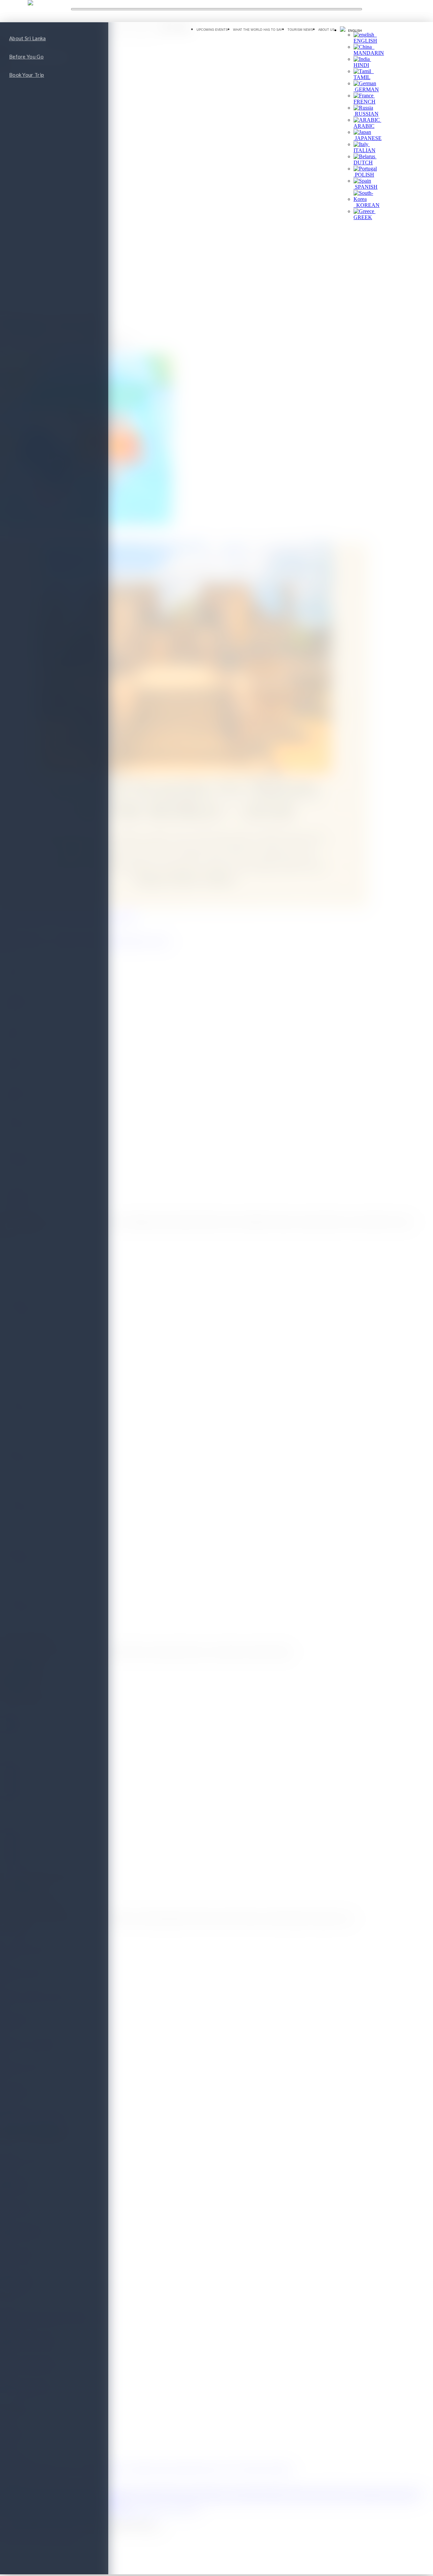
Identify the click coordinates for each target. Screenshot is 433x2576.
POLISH (364, 175)
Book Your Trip (27, 75)
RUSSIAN (366, 114)
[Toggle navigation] (216, 9)
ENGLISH (365, 38)
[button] (351, 30)
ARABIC (367, 123)
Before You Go (26, 56)
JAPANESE (368, 138)
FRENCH (364, 99)
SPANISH (366, 187)
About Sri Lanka (28, 38)
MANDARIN (369, 50)
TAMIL (364, 74)
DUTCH (365, 159)
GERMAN (366, 89)
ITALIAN (364, 147)
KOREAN (367, 205)
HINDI (362, 62)
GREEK (364, 214)
